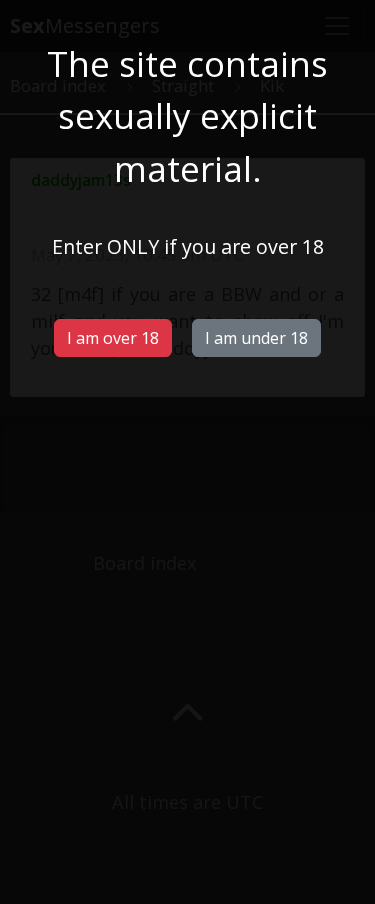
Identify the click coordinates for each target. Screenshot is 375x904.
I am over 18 (113, 338)
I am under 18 (256, 338)
